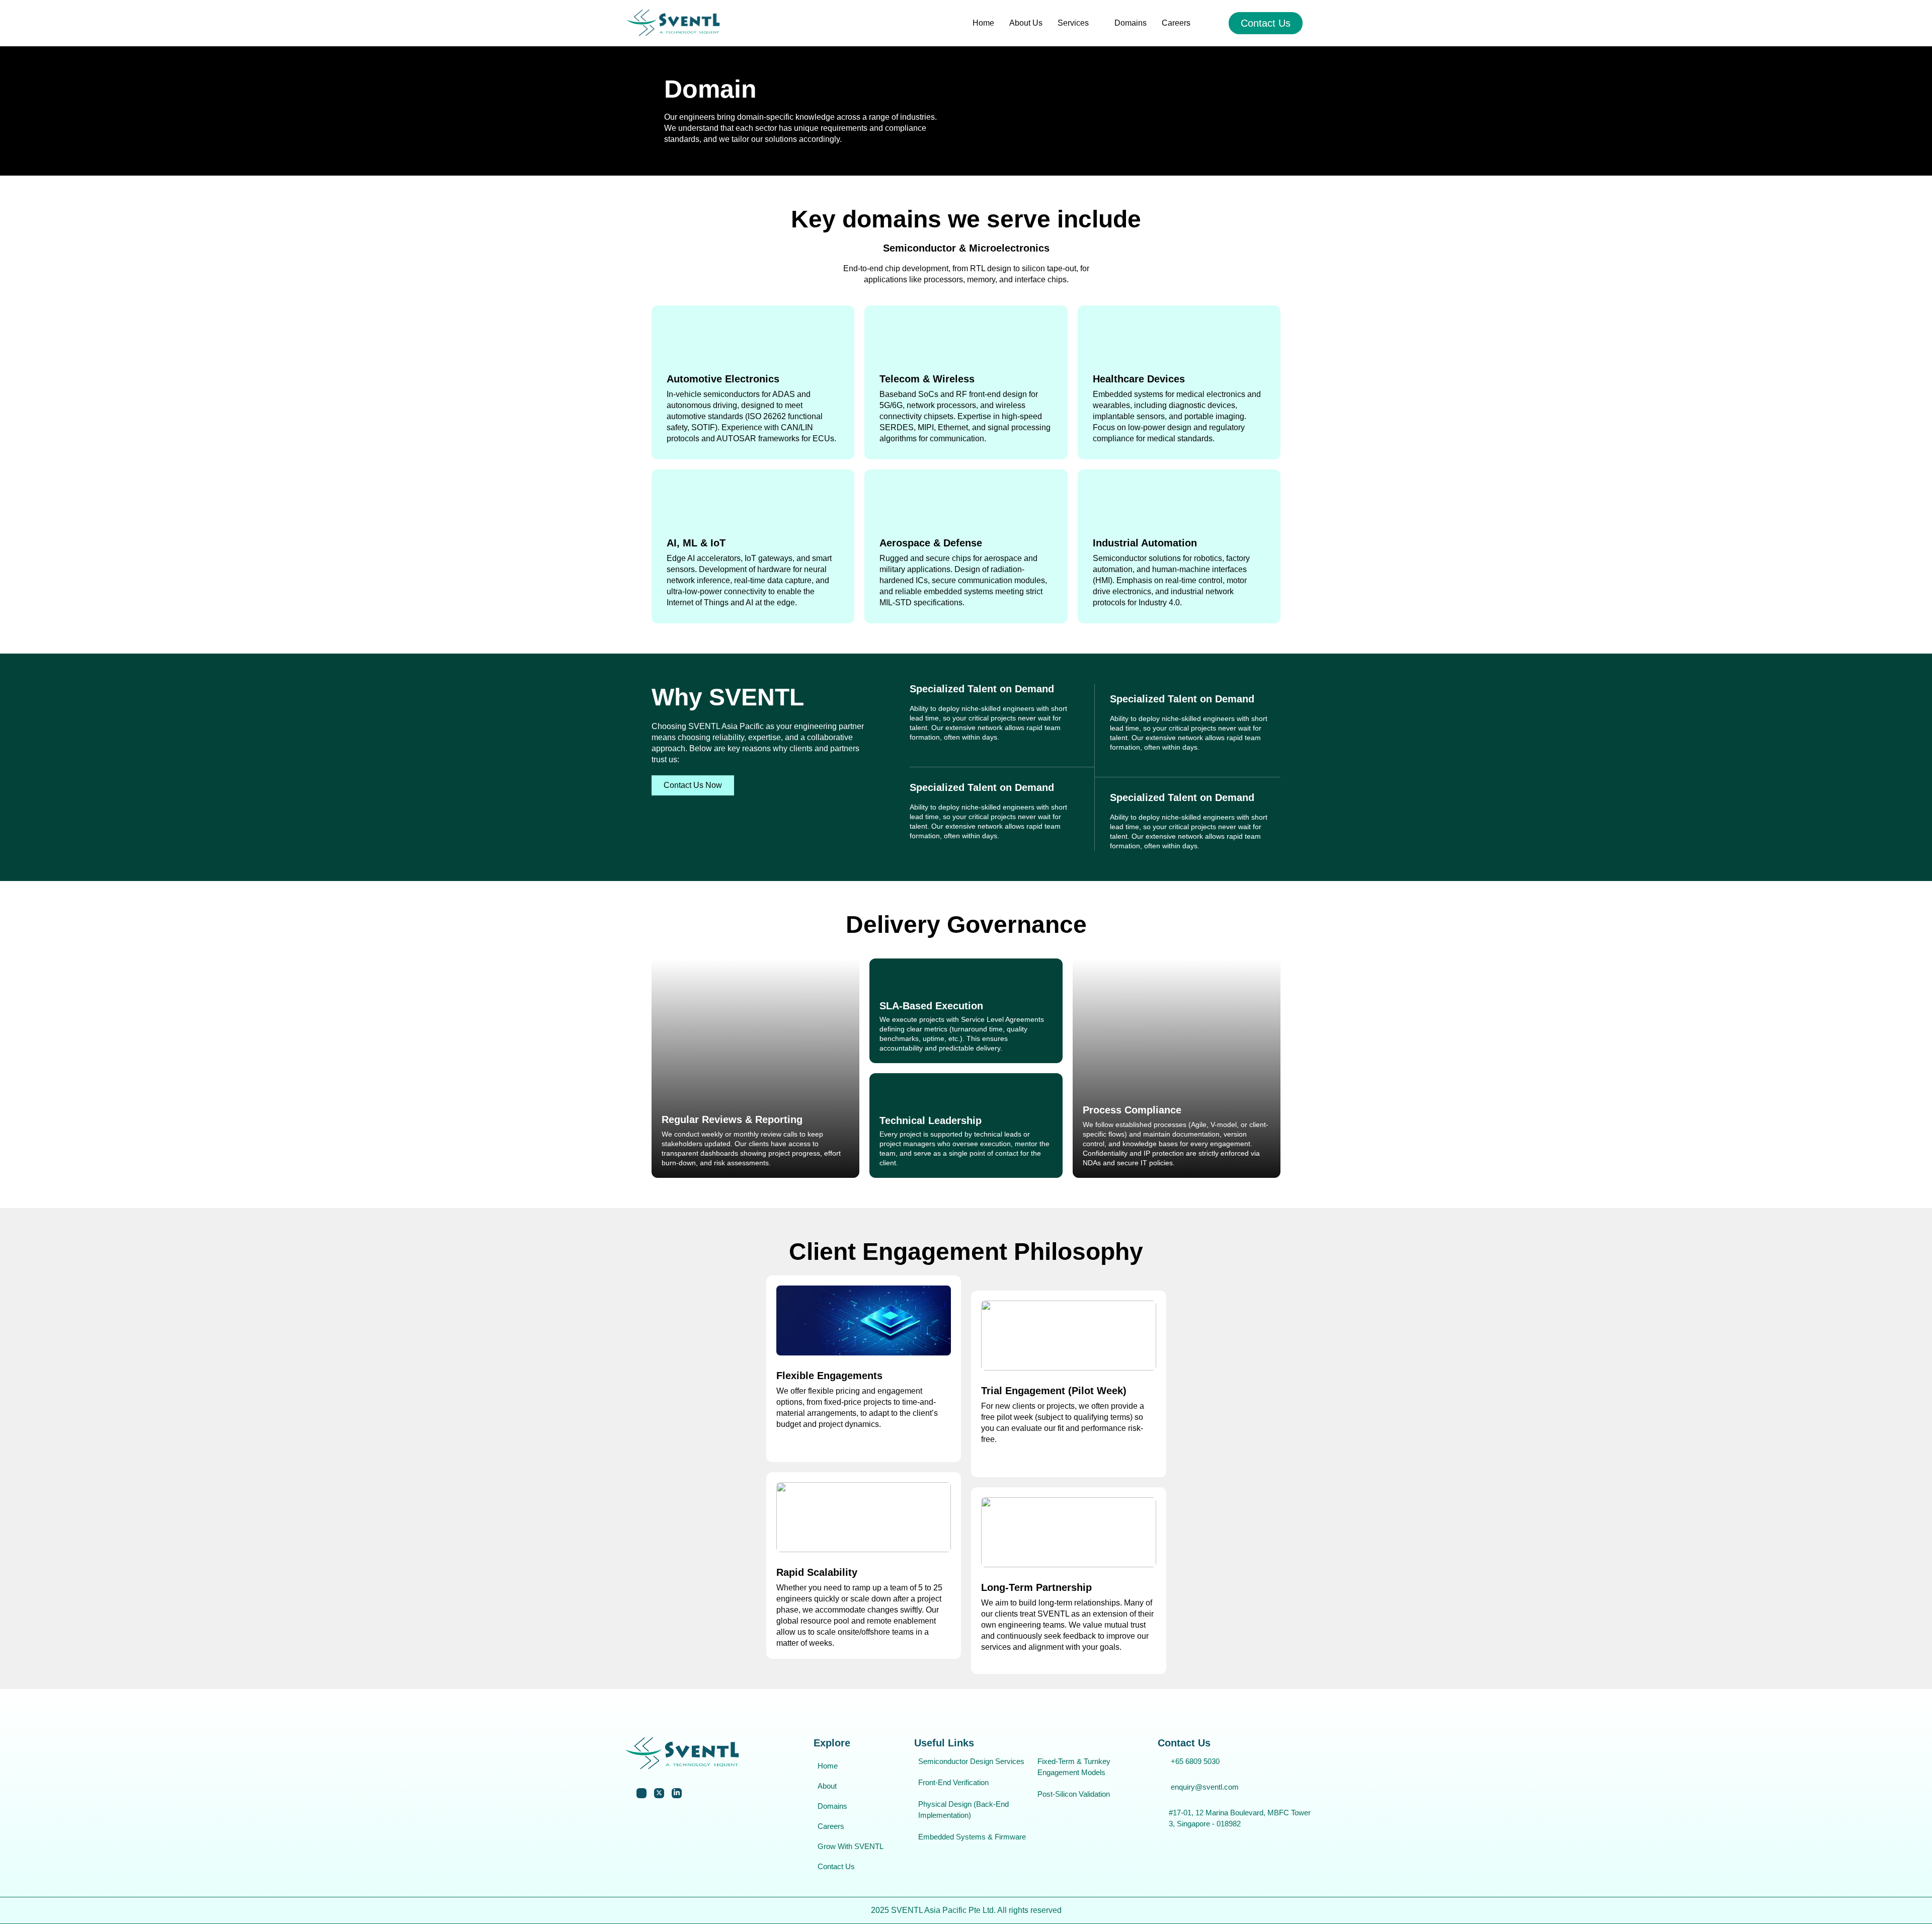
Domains (1131, 23)
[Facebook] (641, 1793)
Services (1073, 23)
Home (983, 23)
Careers (1176, 23)
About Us (1026, 23)
